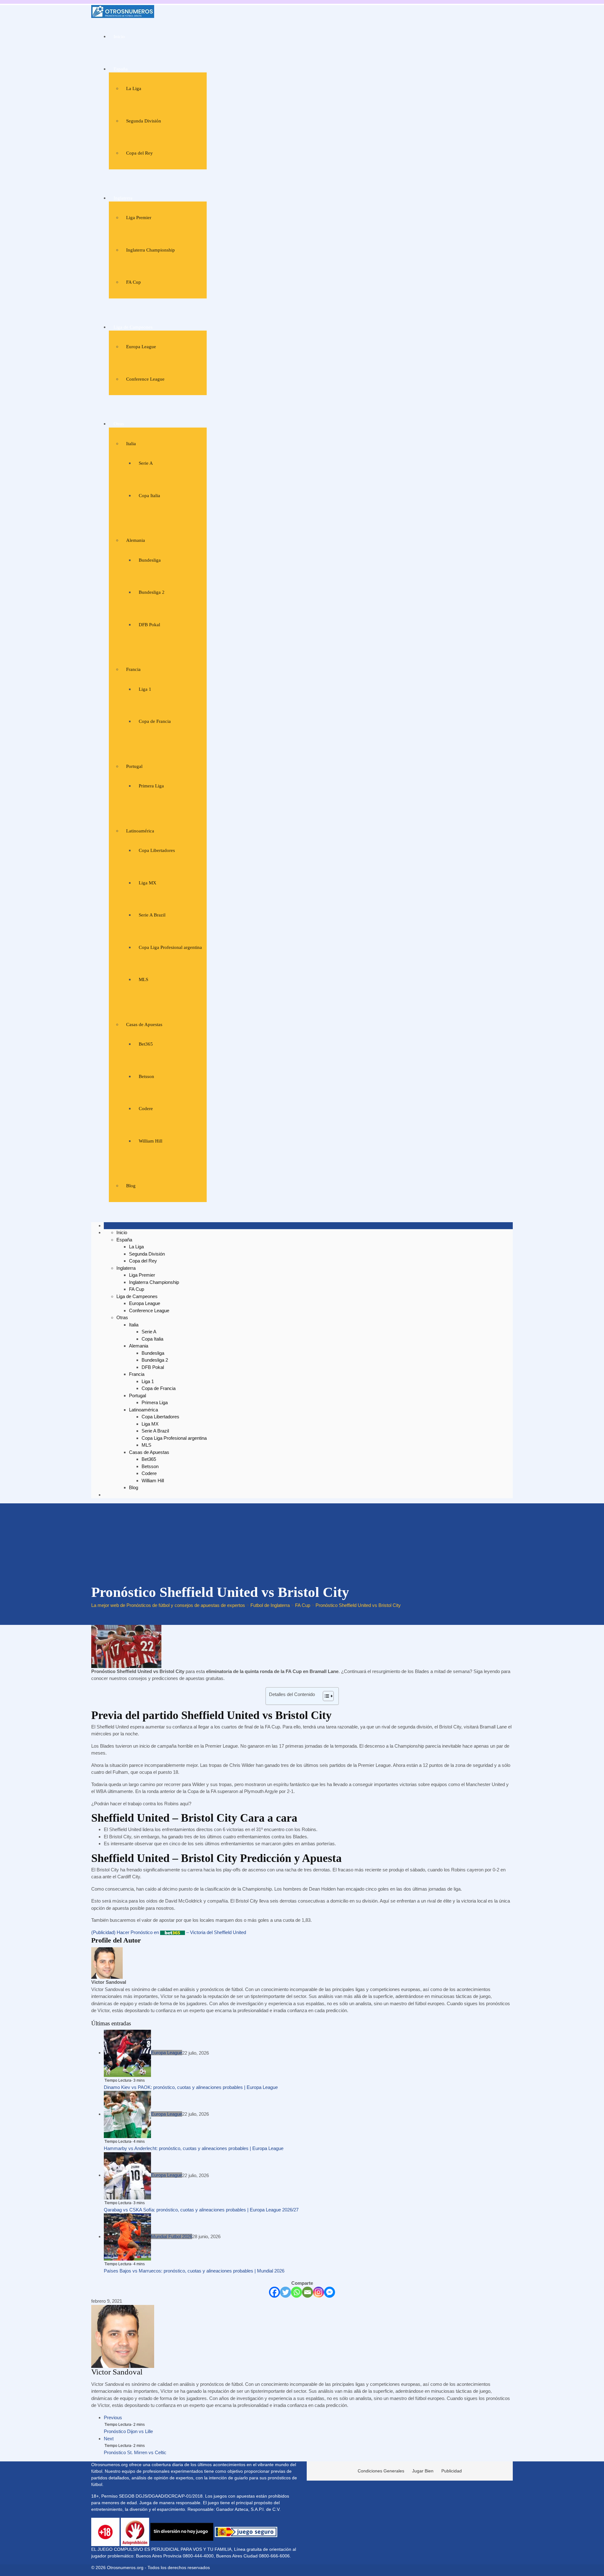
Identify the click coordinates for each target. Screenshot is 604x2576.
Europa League (141, 347)
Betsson (146, 1076)
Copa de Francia (155, 721)
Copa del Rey (140, 153)
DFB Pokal (149, 625)
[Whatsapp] (296, 2292)
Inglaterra (123, 198)
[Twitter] (285, 2292)
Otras (119, 424)
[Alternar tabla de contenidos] (325, 1696)
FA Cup (134, 282)
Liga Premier (139, 218)
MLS (143, 979)
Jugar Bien (423, 2471)
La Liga (134, 88)
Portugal (134, 766)
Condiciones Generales (381, 2471)
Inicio (119, 37)
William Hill (151, 1141)
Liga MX (148, 883)
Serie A (146, 463)
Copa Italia (149, 496)
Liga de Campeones (133, 327)
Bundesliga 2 (152, 592)
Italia (131, 444)
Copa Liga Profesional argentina (170, 947)
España (121, 69)
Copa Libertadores (157, 850)
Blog (131, 1186)
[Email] (308, 2292)
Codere (146, 1109)
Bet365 (146, 1044)
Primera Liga (151, 786)
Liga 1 (145, 689)
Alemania (136, 540)
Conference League (145, 379)
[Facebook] (274, 2292)
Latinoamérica (140, 831)
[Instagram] (319, 2292)
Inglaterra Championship (151, 250)
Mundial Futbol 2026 (172, 2236)
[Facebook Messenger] (330, 2292)
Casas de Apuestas (144, 1024)
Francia (133, 669)
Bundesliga (150, 560)
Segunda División (144, 121)
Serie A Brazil (152, 915)
